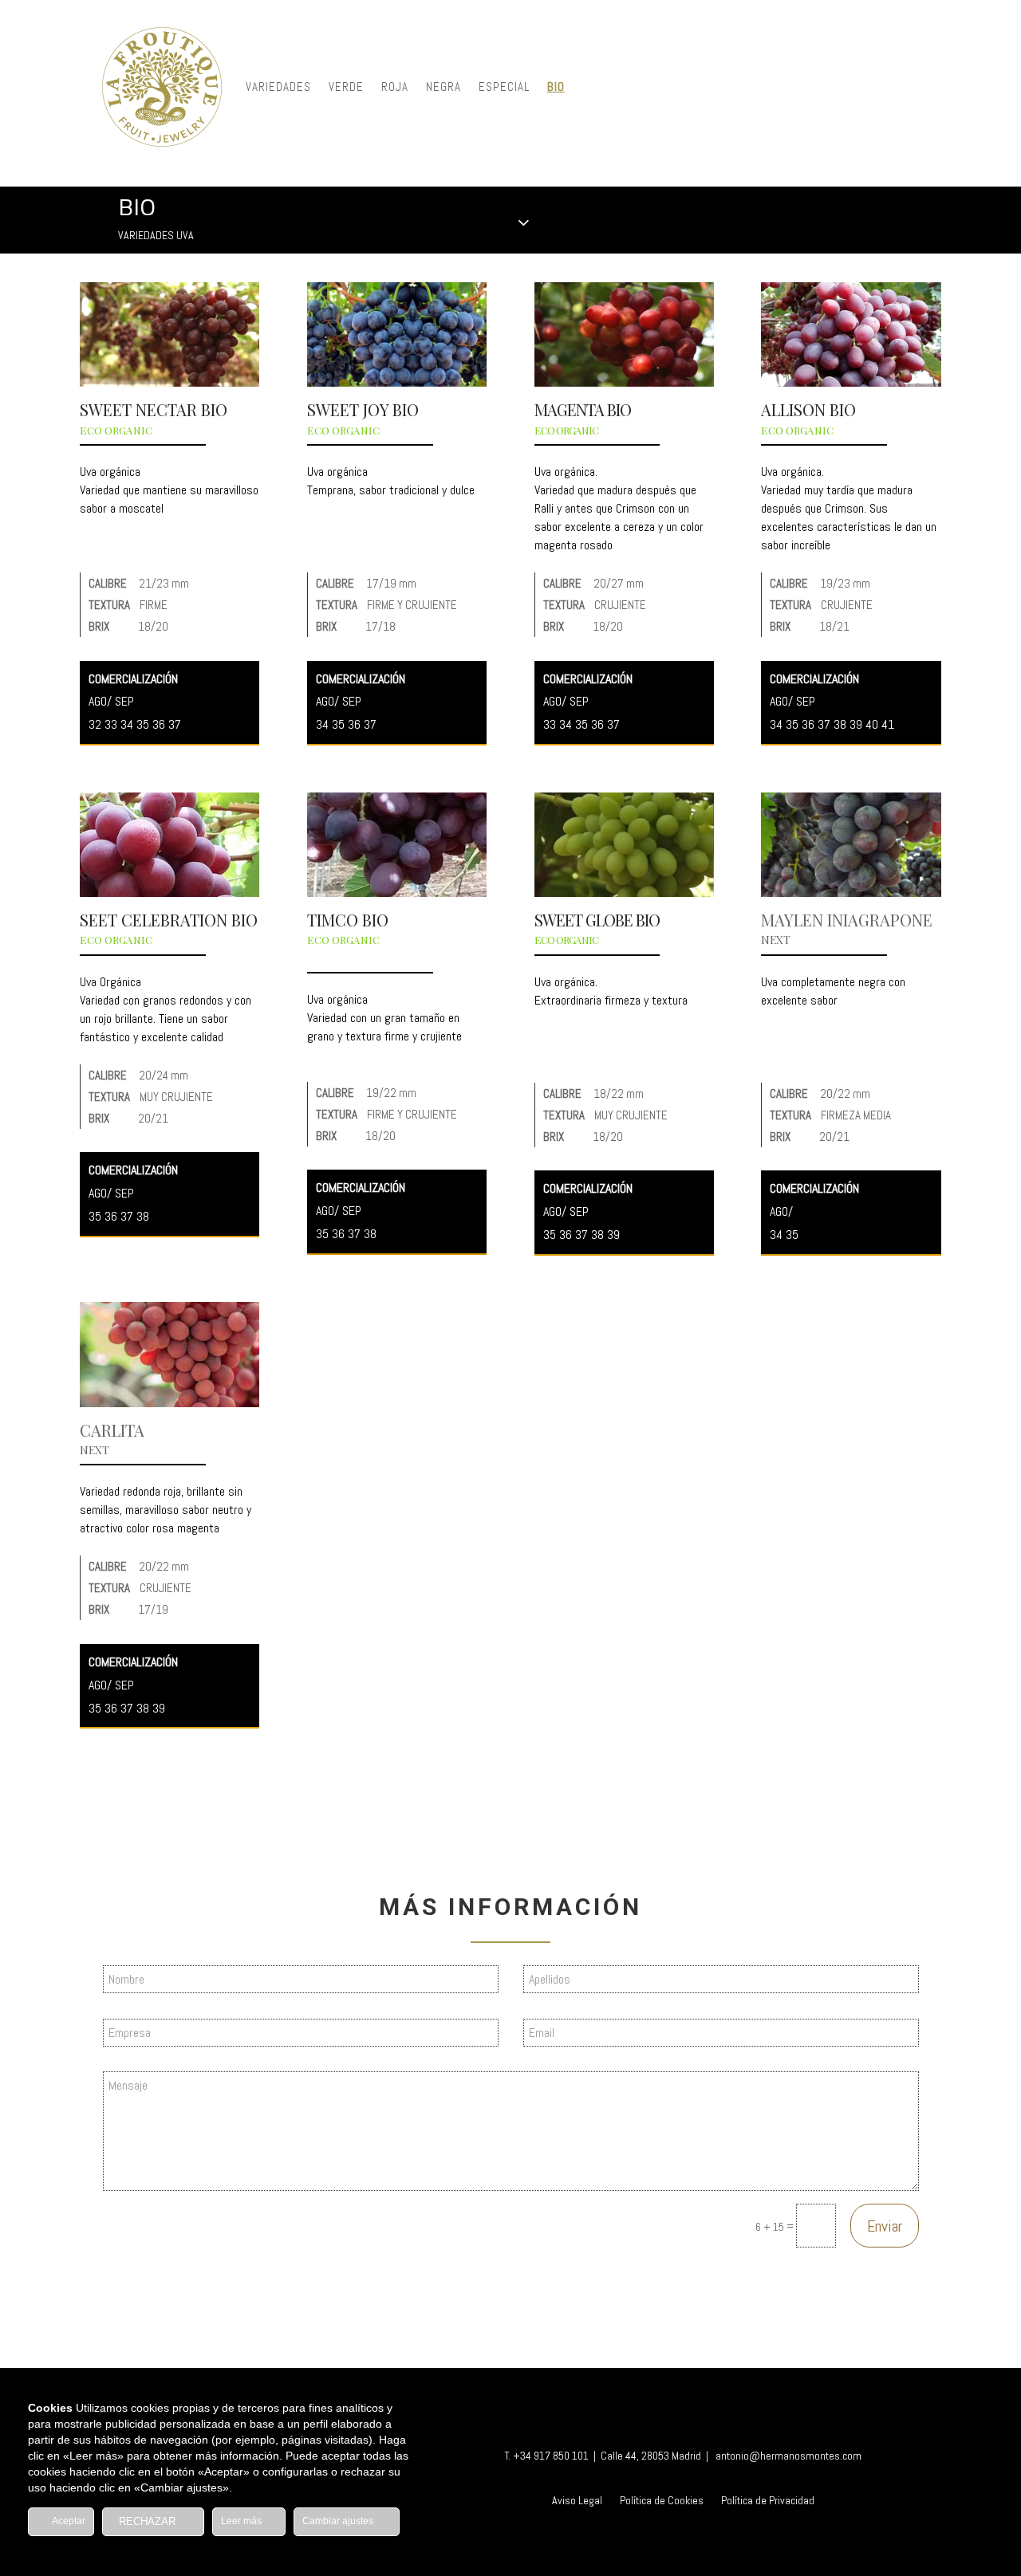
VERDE (346, 87)
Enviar (885, 2226)
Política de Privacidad (768, 2501)
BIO (556, 87)
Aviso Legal (577, 2501)
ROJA (395, 87)
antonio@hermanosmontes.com (788, 2456)
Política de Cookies (662, 2501)
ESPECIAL (504, 87)
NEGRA (443, 87)
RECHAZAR (149, 2521)
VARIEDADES (278, 87)
